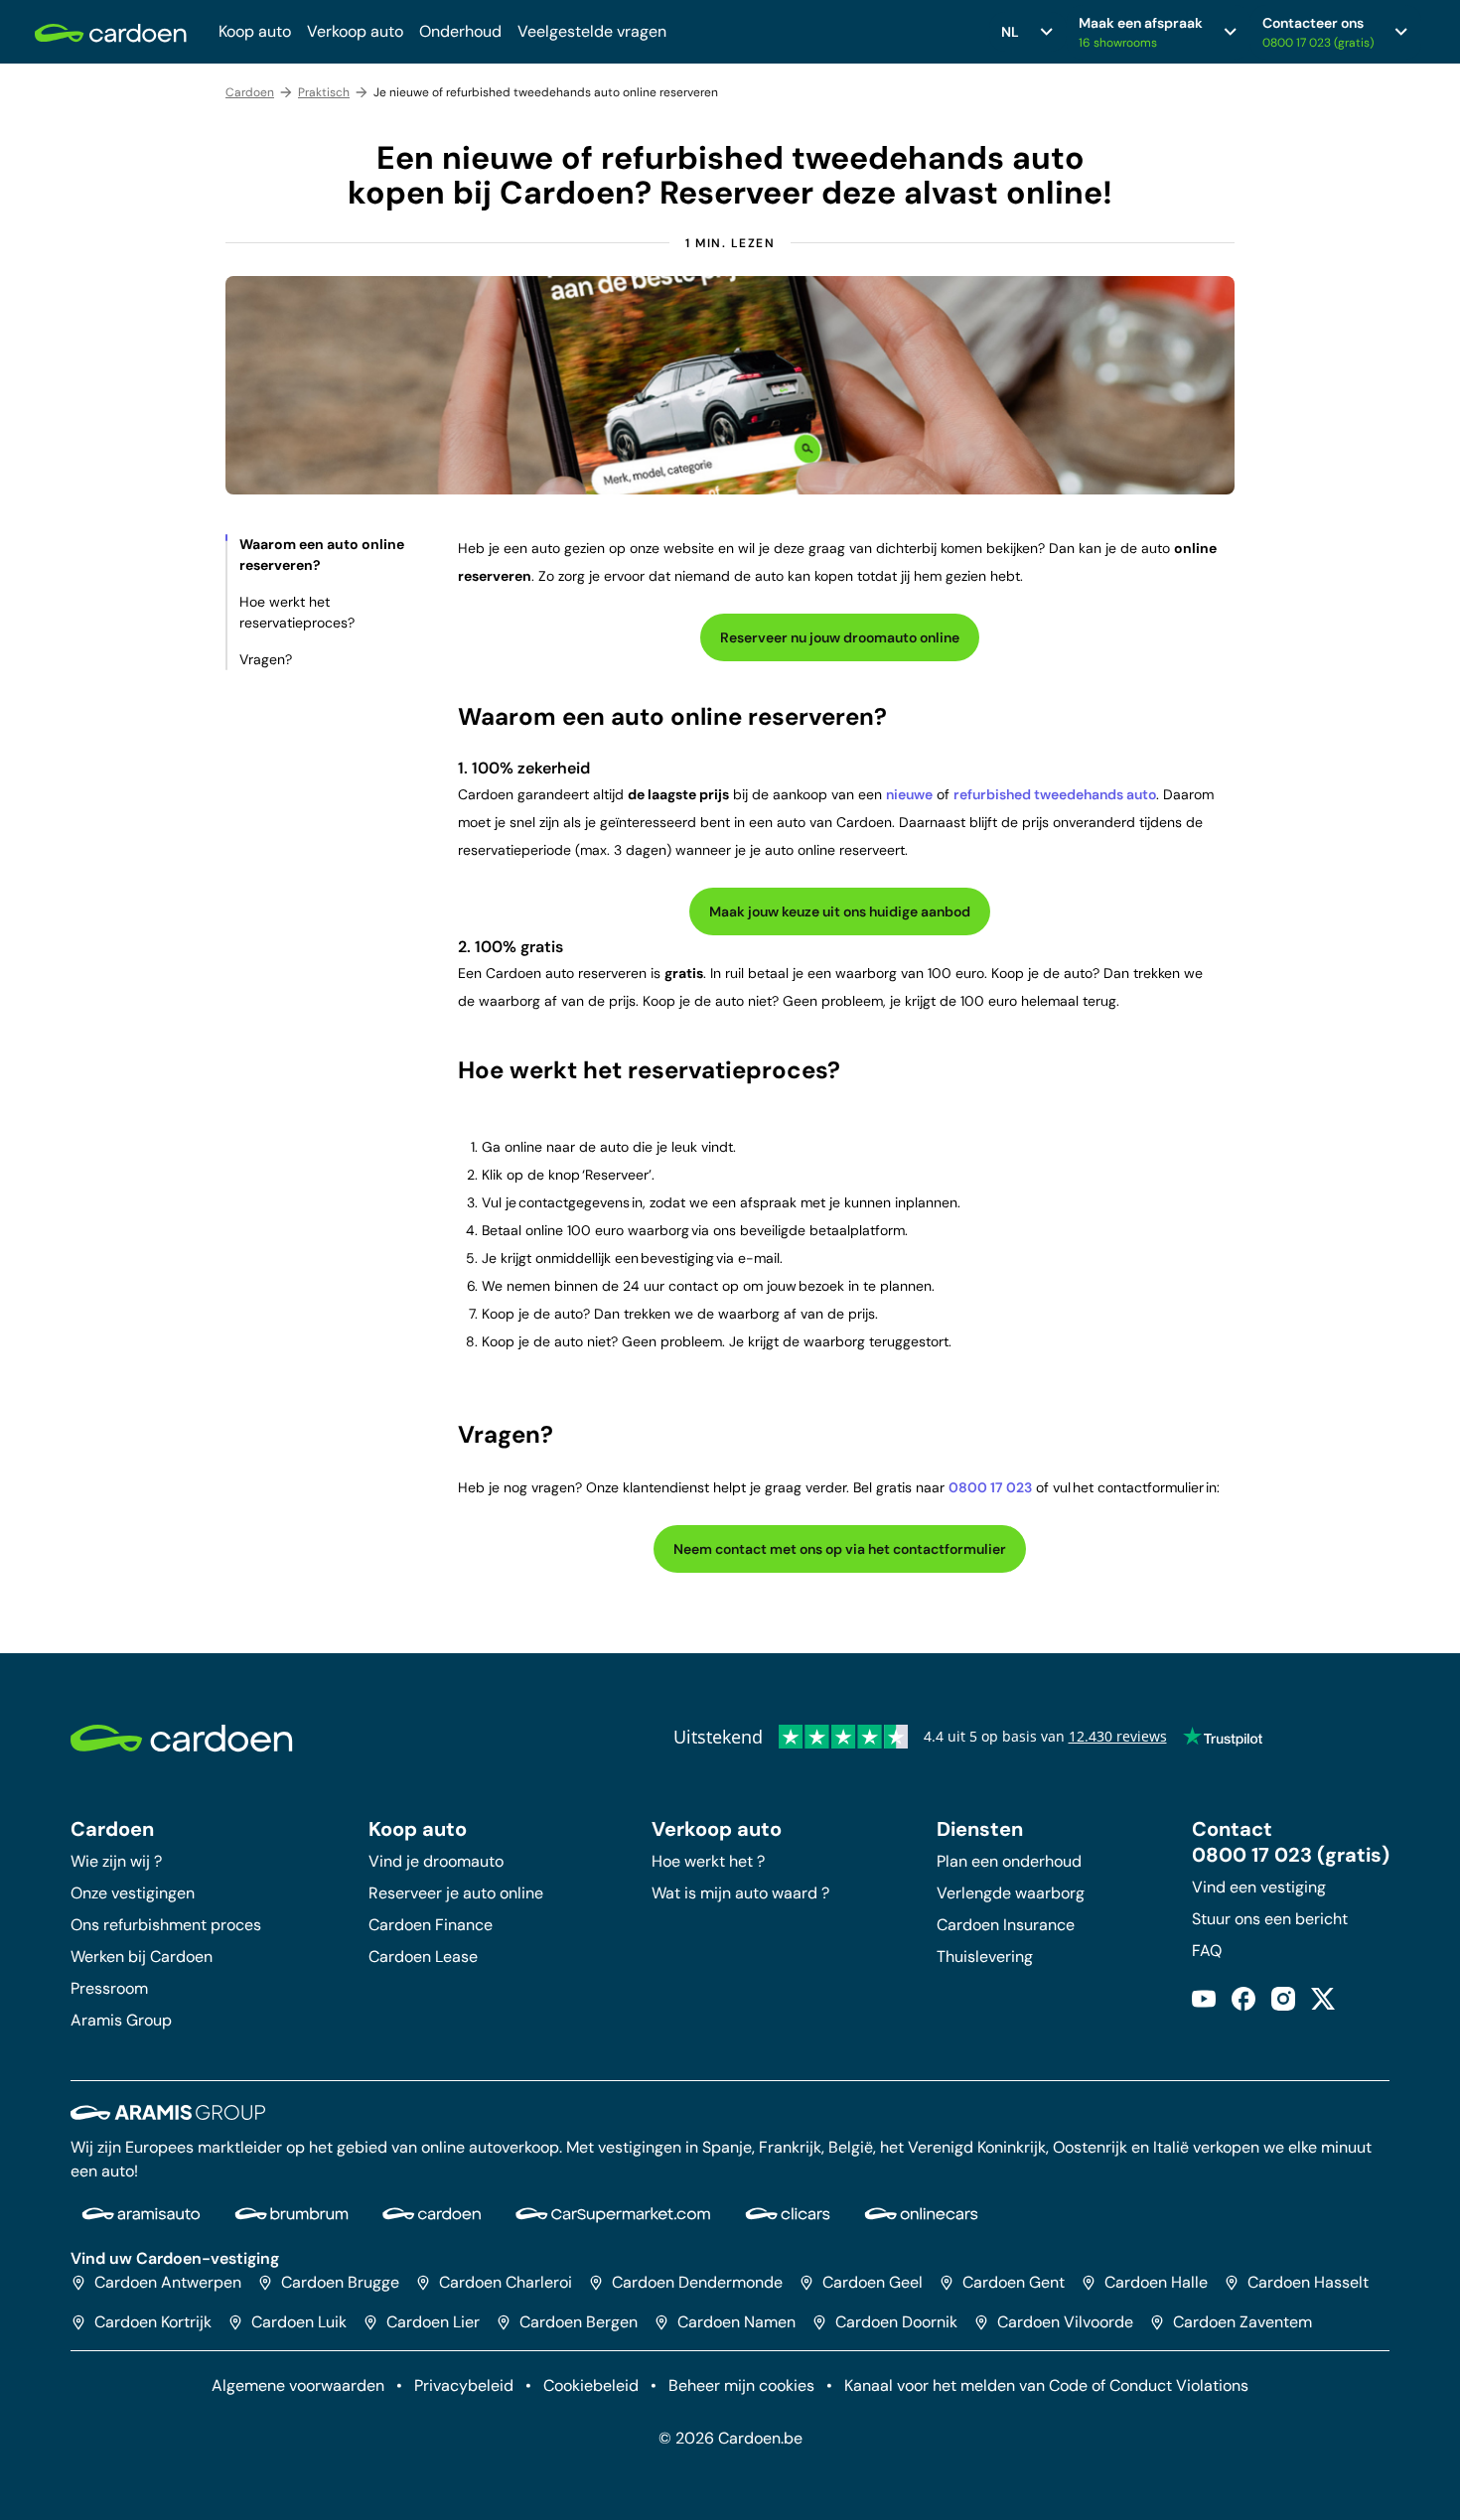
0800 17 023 (990, 1487)
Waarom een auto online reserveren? (322, 555)
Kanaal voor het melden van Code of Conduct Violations (1046, 2385)
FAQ (1207, 1951)
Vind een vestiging (1259, 1887)
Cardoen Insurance (1006, 1925)
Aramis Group (121, 2020)
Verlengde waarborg (1011, 1893)
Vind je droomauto (436, 1861)
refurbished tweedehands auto (1055, 794)
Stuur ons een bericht (1270, 1919)
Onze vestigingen (133, 1893)
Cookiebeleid (591, 2385)
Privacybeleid (464, 2385)
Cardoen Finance (431, 1925)
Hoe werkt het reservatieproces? (297, 612)
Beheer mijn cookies (741, 2385)
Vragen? (266, 659)
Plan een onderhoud (1009, 1861)
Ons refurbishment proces (166, 1925)
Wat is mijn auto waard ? (740, 1893)
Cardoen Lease (423, 1957)
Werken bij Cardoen (142, 1957)
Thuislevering (985, 1957)
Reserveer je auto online (456, 1893)
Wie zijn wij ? (116, 1861)
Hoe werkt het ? (708, 1861)
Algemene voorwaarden (298, 2385)
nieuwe (909, 794)
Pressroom (109, 1988)
